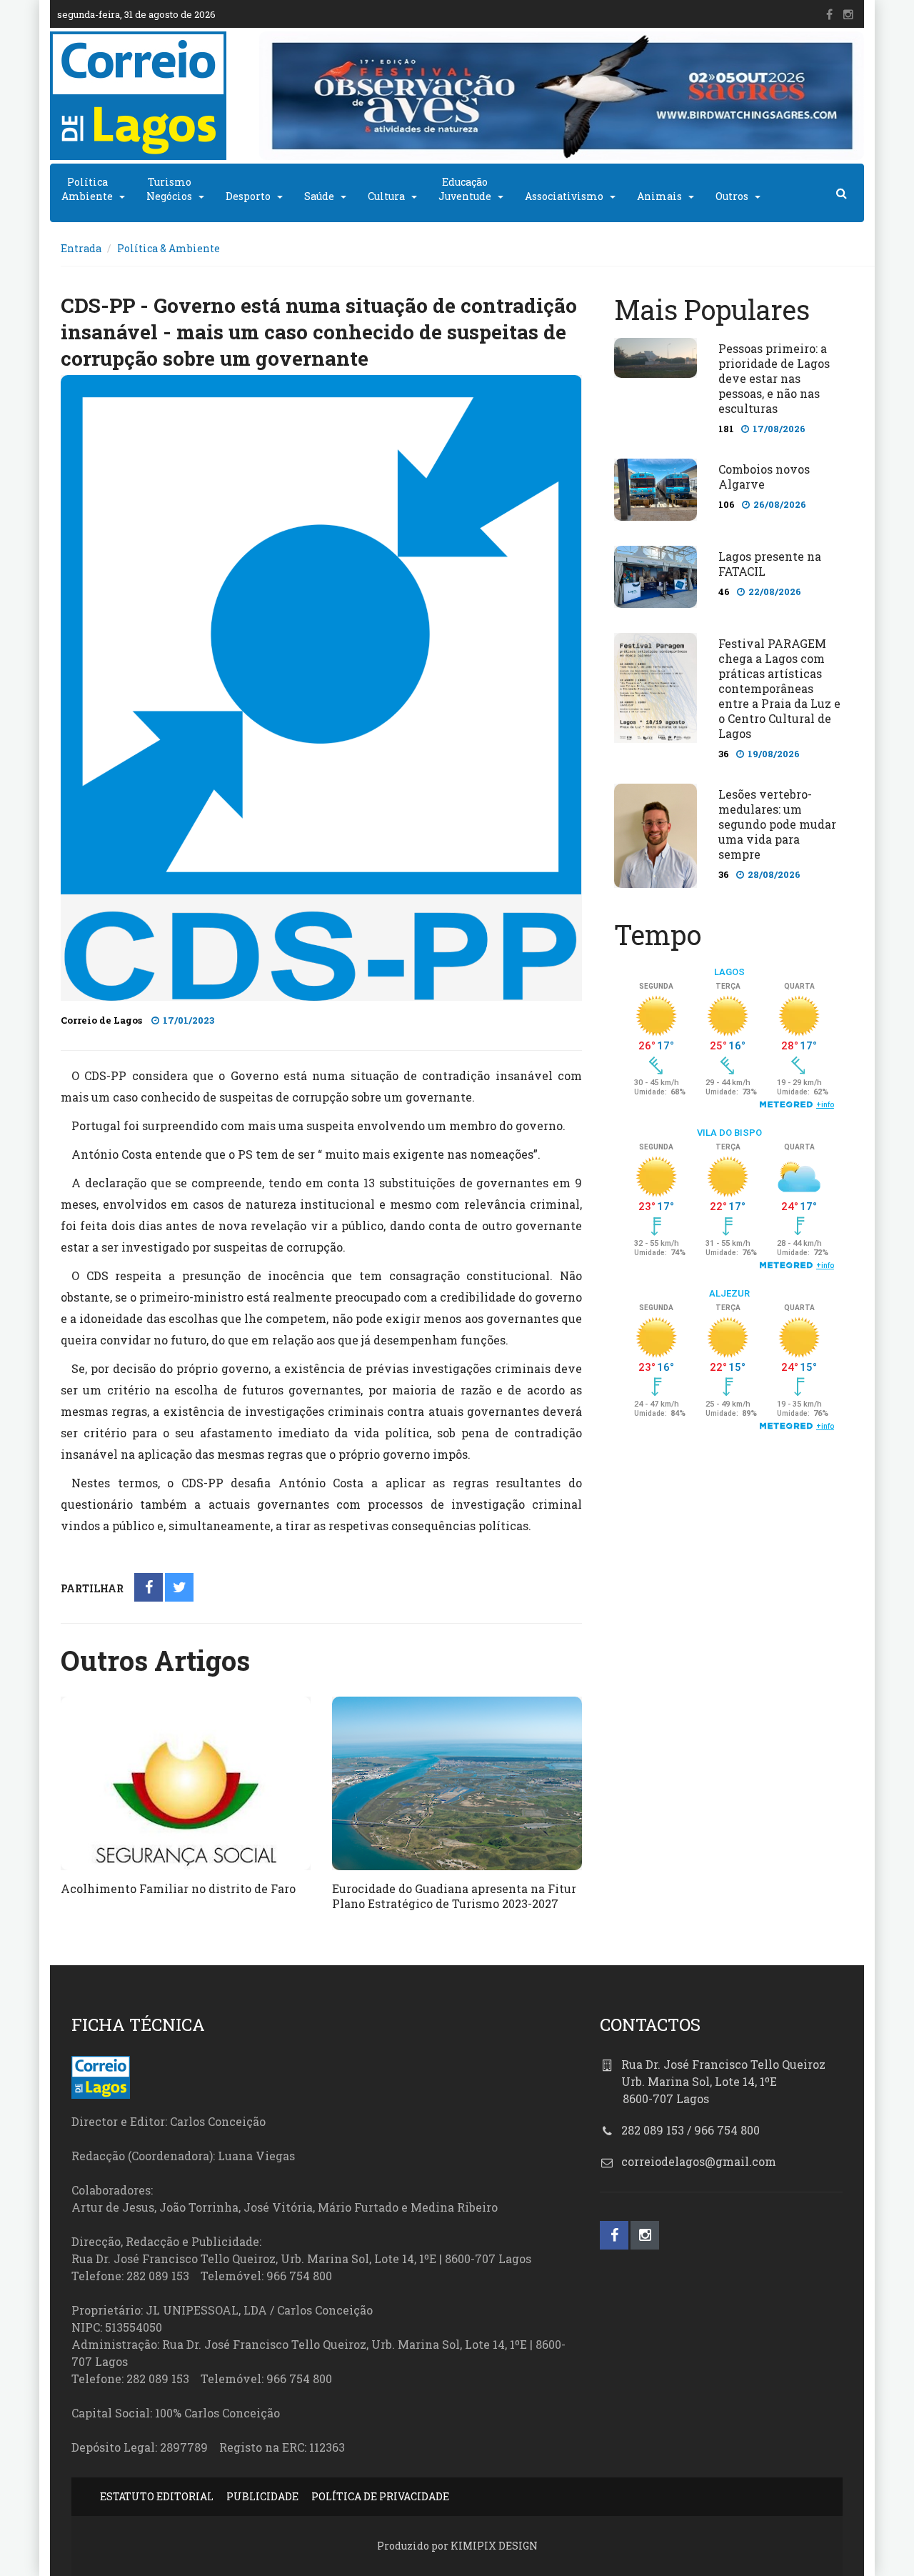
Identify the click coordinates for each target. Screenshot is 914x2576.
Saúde (319, 196)
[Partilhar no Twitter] (180, 1588)
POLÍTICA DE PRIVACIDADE (380, 2496)
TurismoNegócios (169, 189)
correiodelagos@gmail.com (699, 2161)
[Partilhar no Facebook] (149, 1588)
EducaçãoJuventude (465, 189)
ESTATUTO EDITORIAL (157, 2496)
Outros (732, 196)
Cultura (386, 196)
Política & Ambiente (169, 248)
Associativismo (564, 196)
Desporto (248, 196)
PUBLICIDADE (262, 2496)
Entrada (81, 248)
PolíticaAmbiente (87, 189)
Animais (659, 196)
